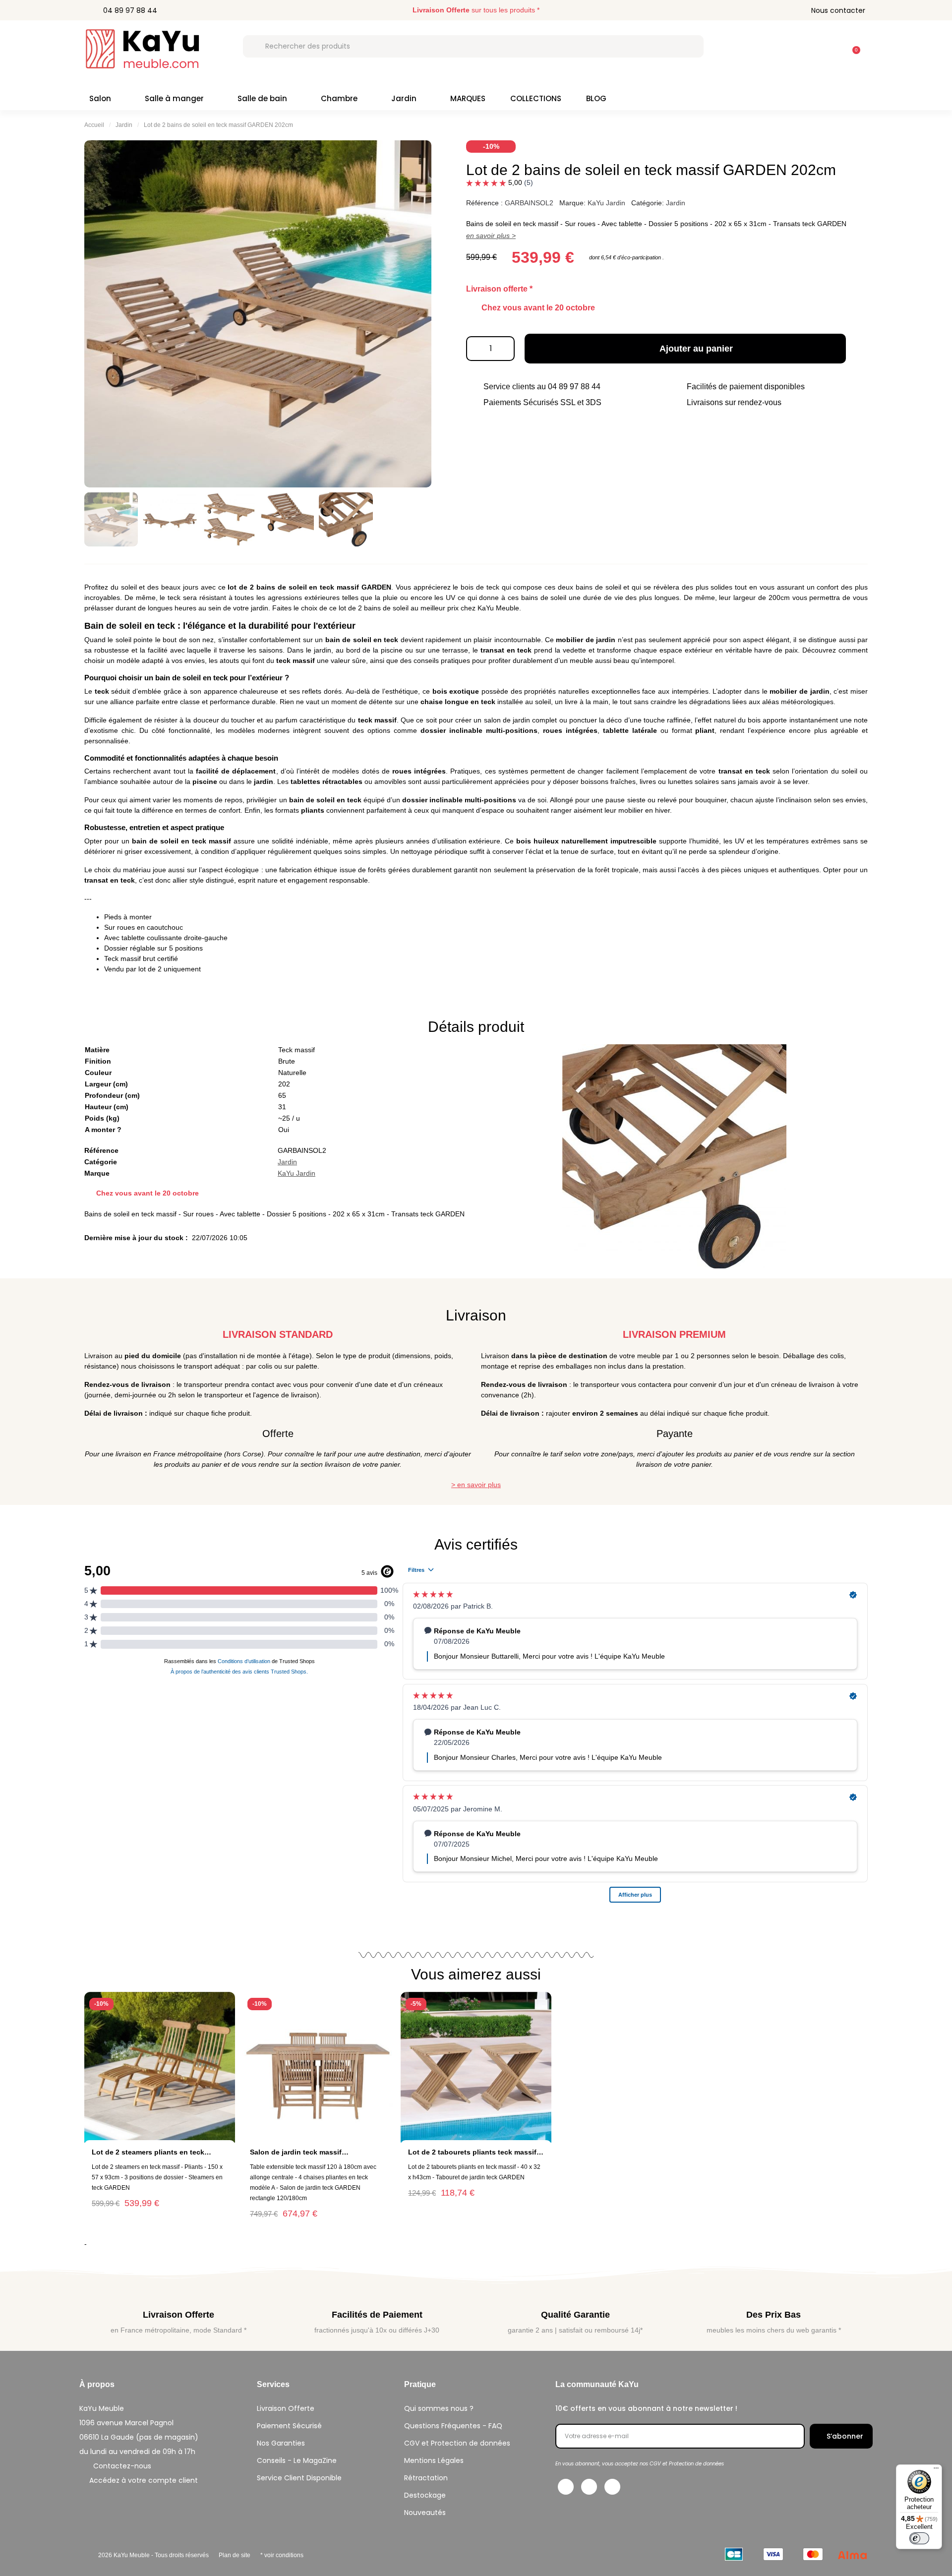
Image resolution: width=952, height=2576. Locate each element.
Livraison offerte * (499, 289)
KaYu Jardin (606, 203)
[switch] (919, 2538)
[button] (852, 45)
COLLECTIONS (536, 98)
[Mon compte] (827, 46)
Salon (100, 98)
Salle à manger (174, 98)
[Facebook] (566, 2487)
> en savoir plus (476, 1485)
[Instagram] (589, 2487)
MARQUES (468, 98)
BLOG (596, 98)
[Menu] (936, 2470)
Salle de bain (262, 98)
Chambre (339, 98)
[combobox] (473, 46)
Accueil (94, 125)
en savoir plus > (491, 236)
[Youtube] (612, 2487)
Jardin (404, 98)
